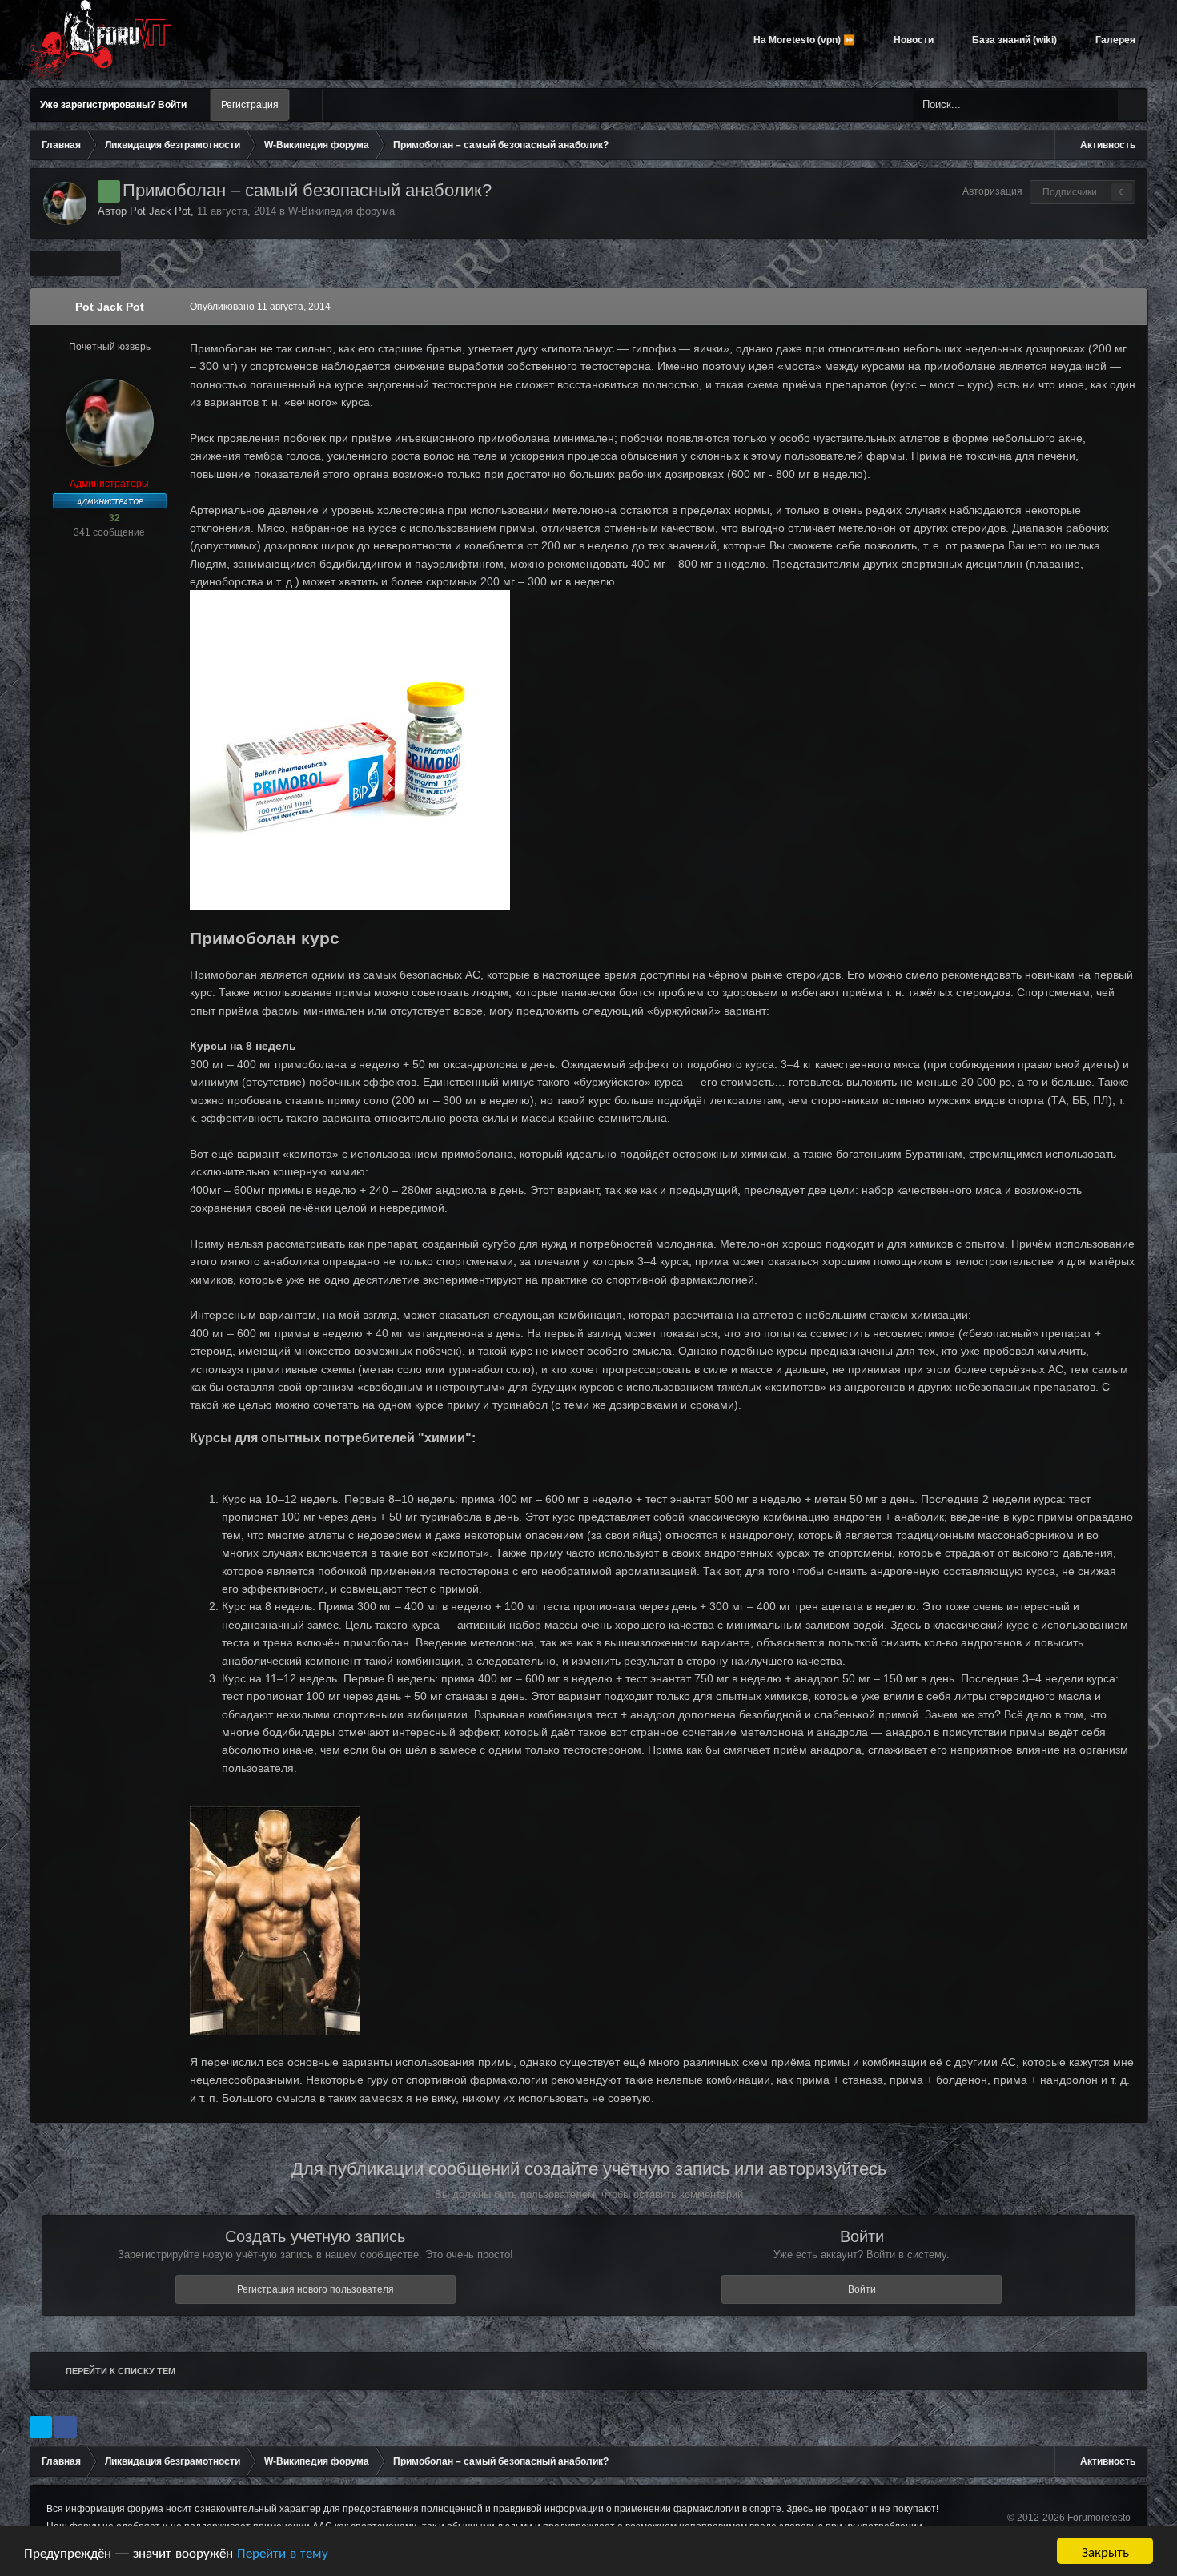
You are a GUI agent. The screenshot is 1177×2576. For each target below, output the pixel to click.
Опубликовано (260, 307)
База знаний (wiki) (1013, 40)
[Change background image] (306, 105)
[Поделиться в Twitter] (41, 2427)
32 (113, 518)
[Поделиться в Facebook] (66, 2427)
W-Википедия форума (341, 211)
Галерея (1114, 40)
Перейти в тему (283, 2552)
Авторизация (992, 191)
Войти (862, 2289)
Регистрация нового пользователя (315, 2289)
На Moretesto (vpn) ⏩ (803, 40)
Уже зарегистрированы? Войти (116, 105)
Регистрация (250, 105)
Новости (912, 40)
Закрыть (1105, 2551)
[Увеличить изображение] (275, 1919)
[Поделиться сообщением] (1132, 307)
